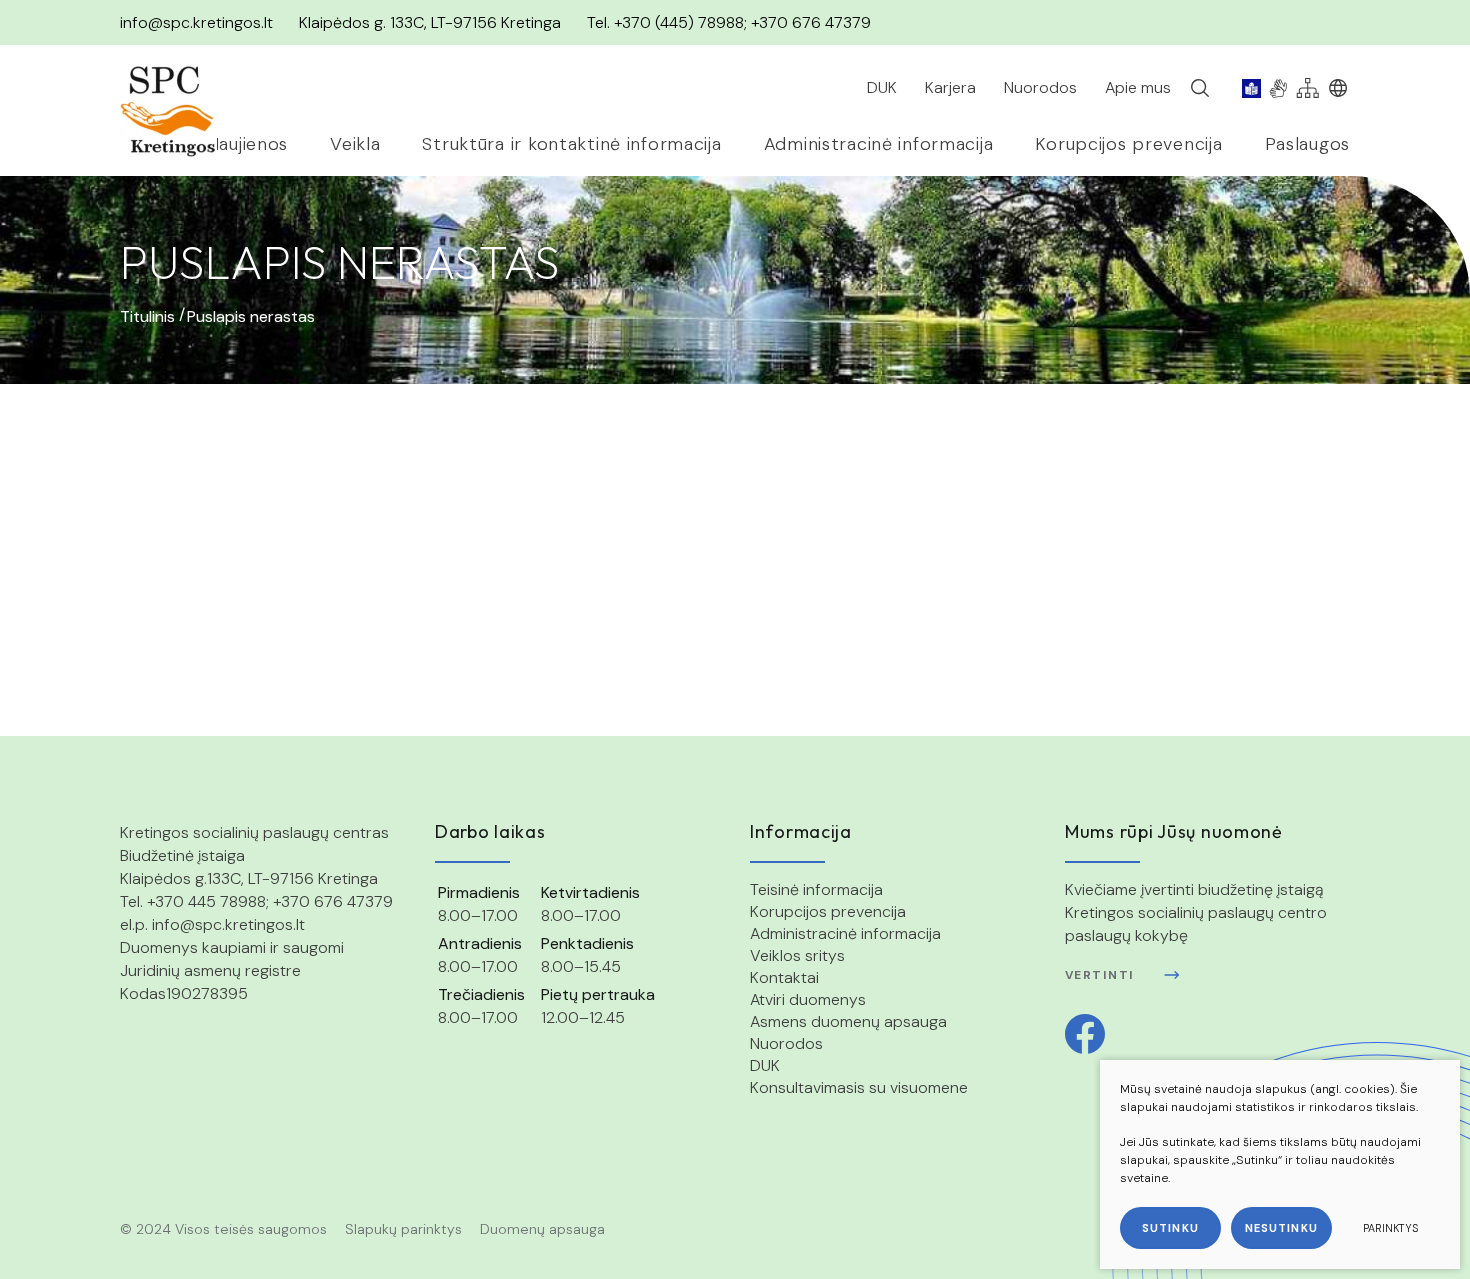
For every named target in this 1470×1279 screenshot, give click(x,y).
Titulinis (147, 316)
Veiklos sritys (797, 955)
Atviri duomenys (808, 999)
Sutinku (1170, 1228)
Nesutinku (1281, 1228)
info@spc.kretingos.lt (196, 22)
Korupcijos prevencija (828, 911)
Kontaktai (784, 977)
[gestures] (1278, 88)
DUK (765, 1065)
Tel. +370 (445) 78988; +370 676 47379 (729, 22)
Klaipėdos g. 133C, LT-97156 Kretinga (430, 22)
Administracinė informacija (845, 933)
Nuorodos (786, 1043)
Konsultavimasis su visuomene (859, 1087)
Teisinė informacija (816, 889)
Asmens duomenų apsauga (848, 1021)
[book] (1251, 88)
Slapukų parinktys (403, 1229)
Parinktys (1390, 1228)
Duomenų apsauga (542, 1229)
